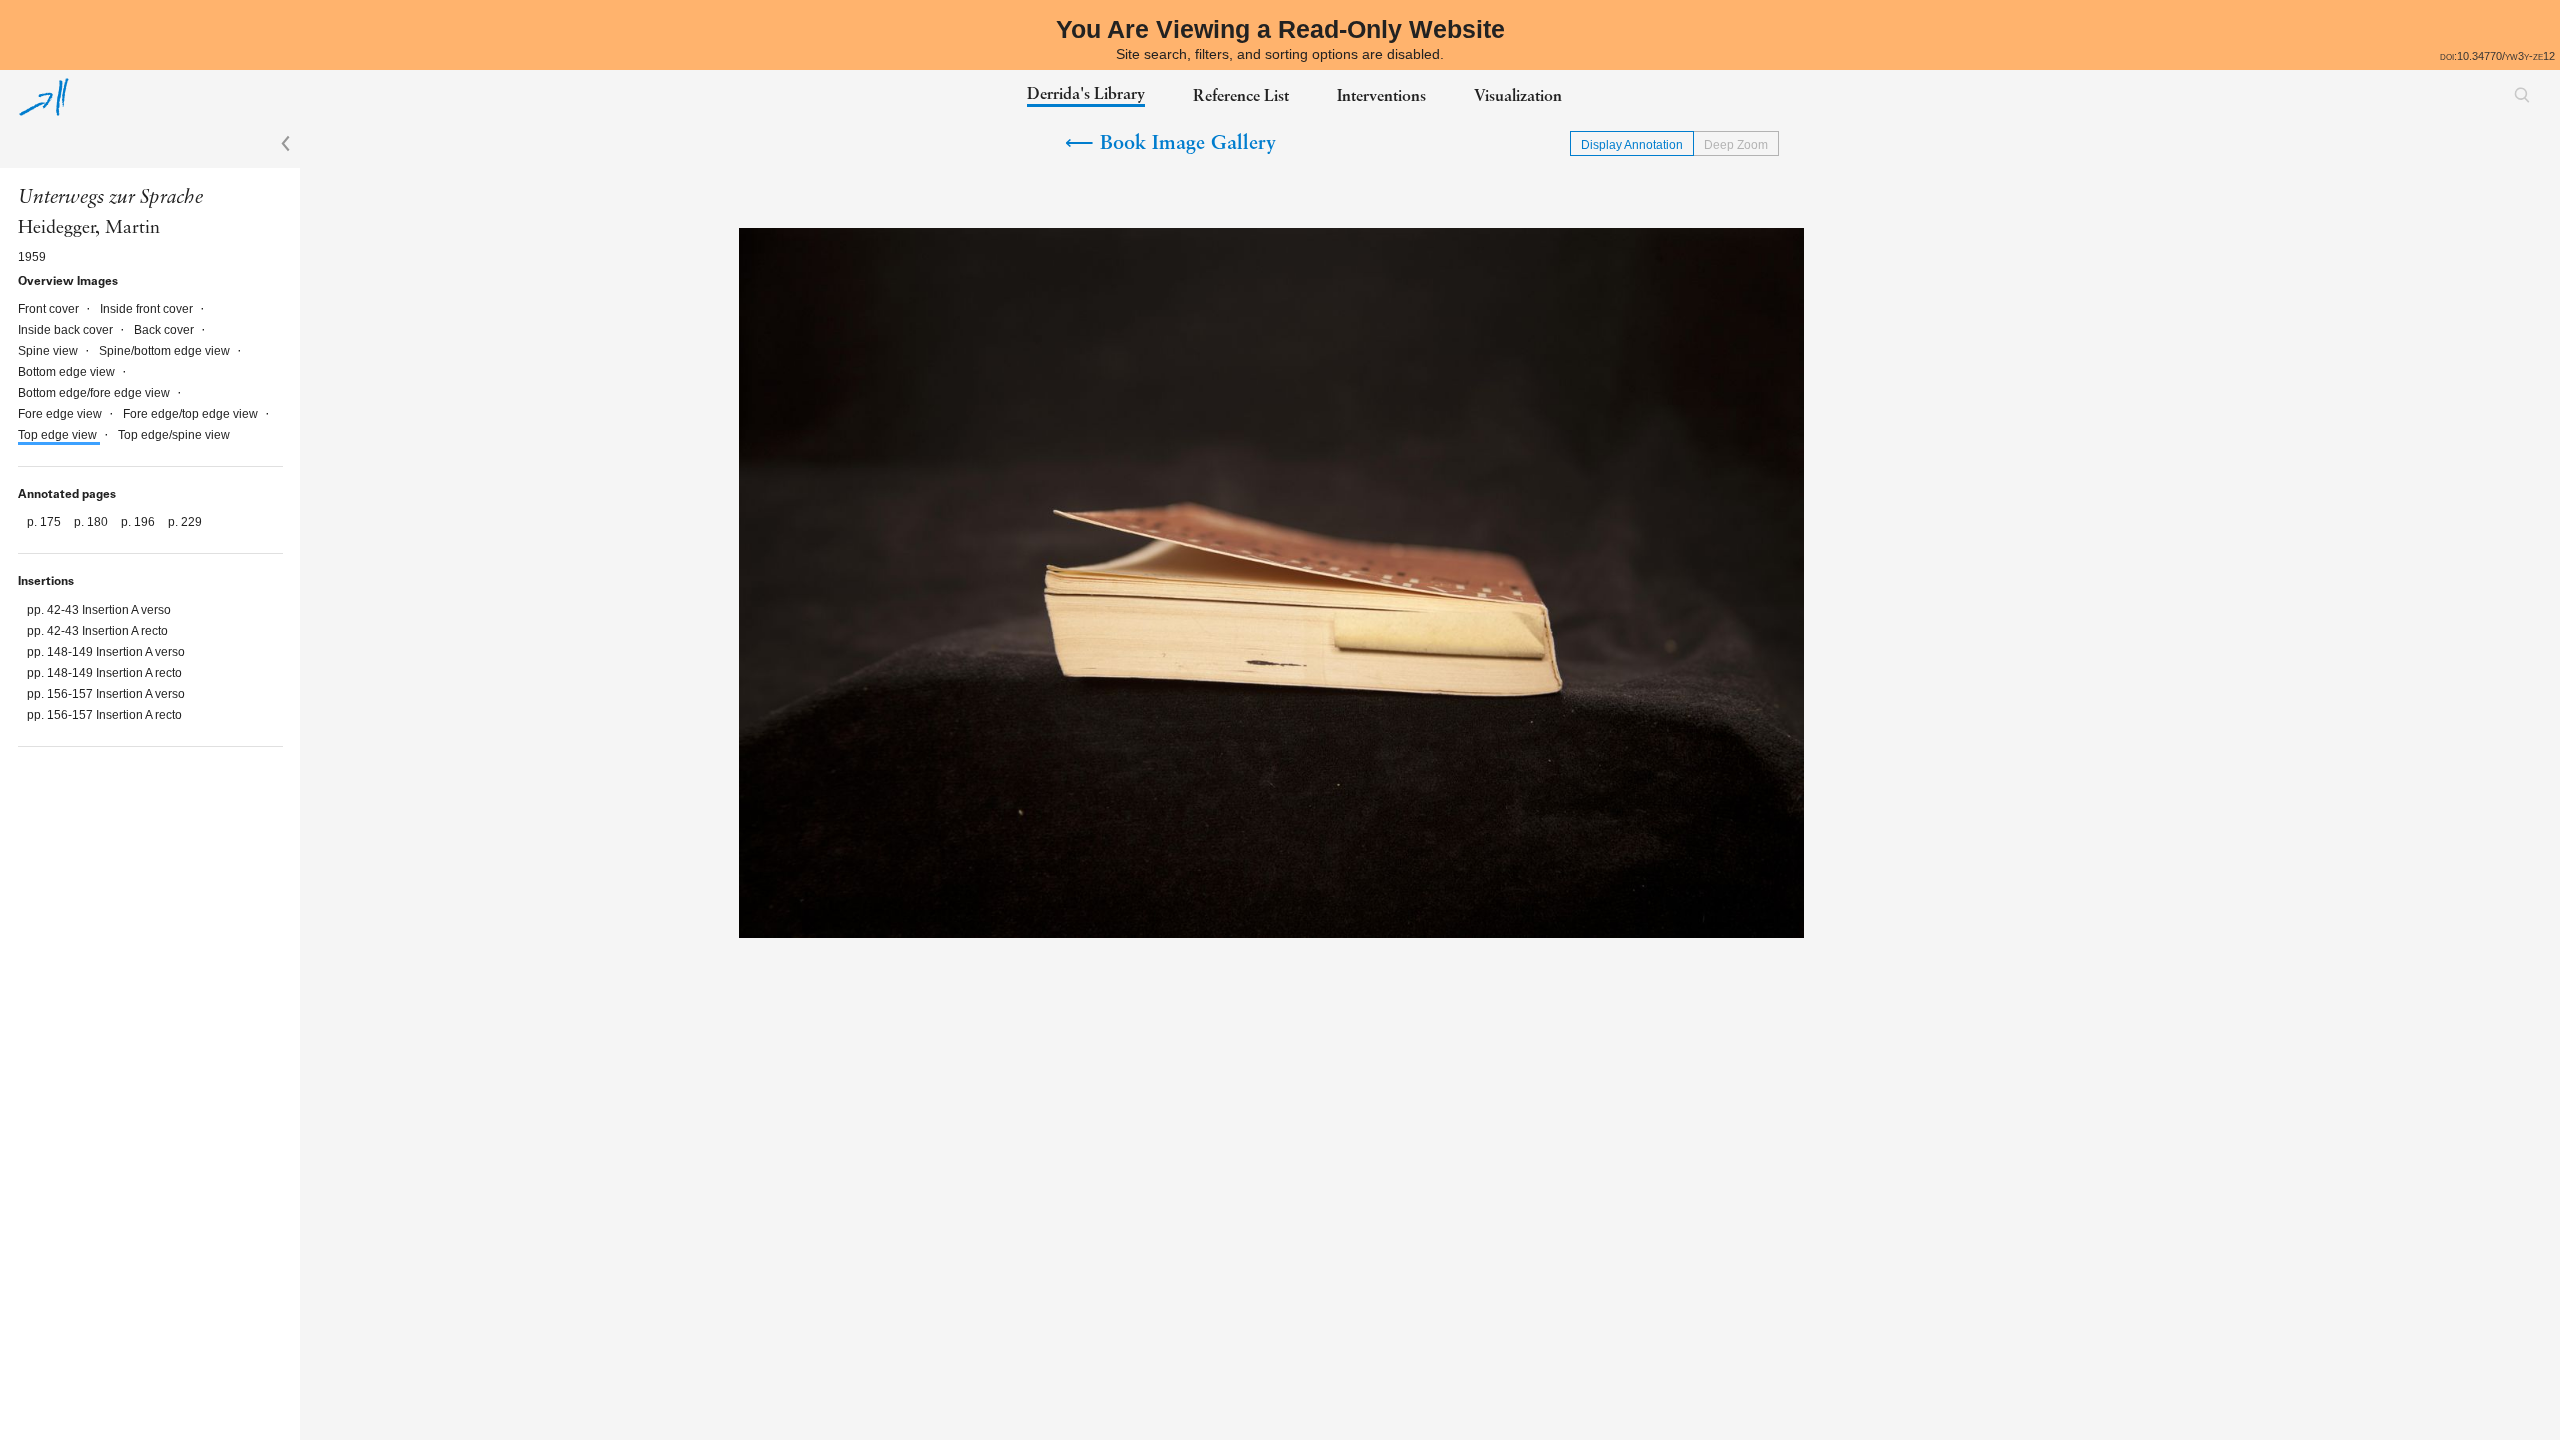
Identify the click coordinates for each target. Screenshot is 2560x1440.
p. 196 (139, 522)
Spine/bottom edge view (166, 351)
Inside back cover (67, 330)
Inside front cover (148, 309)
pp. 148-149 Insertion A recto (104, 673)
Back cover (165, 330)
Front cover (50, 309)
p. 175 (45, 522)
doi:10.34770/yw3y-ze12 (2497, 56)
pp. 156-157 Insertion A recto (104, 715)
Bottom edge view (68, 372)
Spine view (49, 351)
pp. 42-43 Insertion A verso (99, 610)
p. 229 (185, 522)
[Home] (44, 97)
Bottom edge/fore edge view (95, 393)
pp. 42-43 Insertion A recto (97, 631)
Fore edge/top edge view (192, 414)
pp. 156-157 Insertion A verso (106, 694)
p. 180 (92, 522)
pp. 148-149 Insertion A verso (106, 652)
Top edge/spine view (174, 435)
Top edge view (59, 435)
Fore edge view (61, 414)
